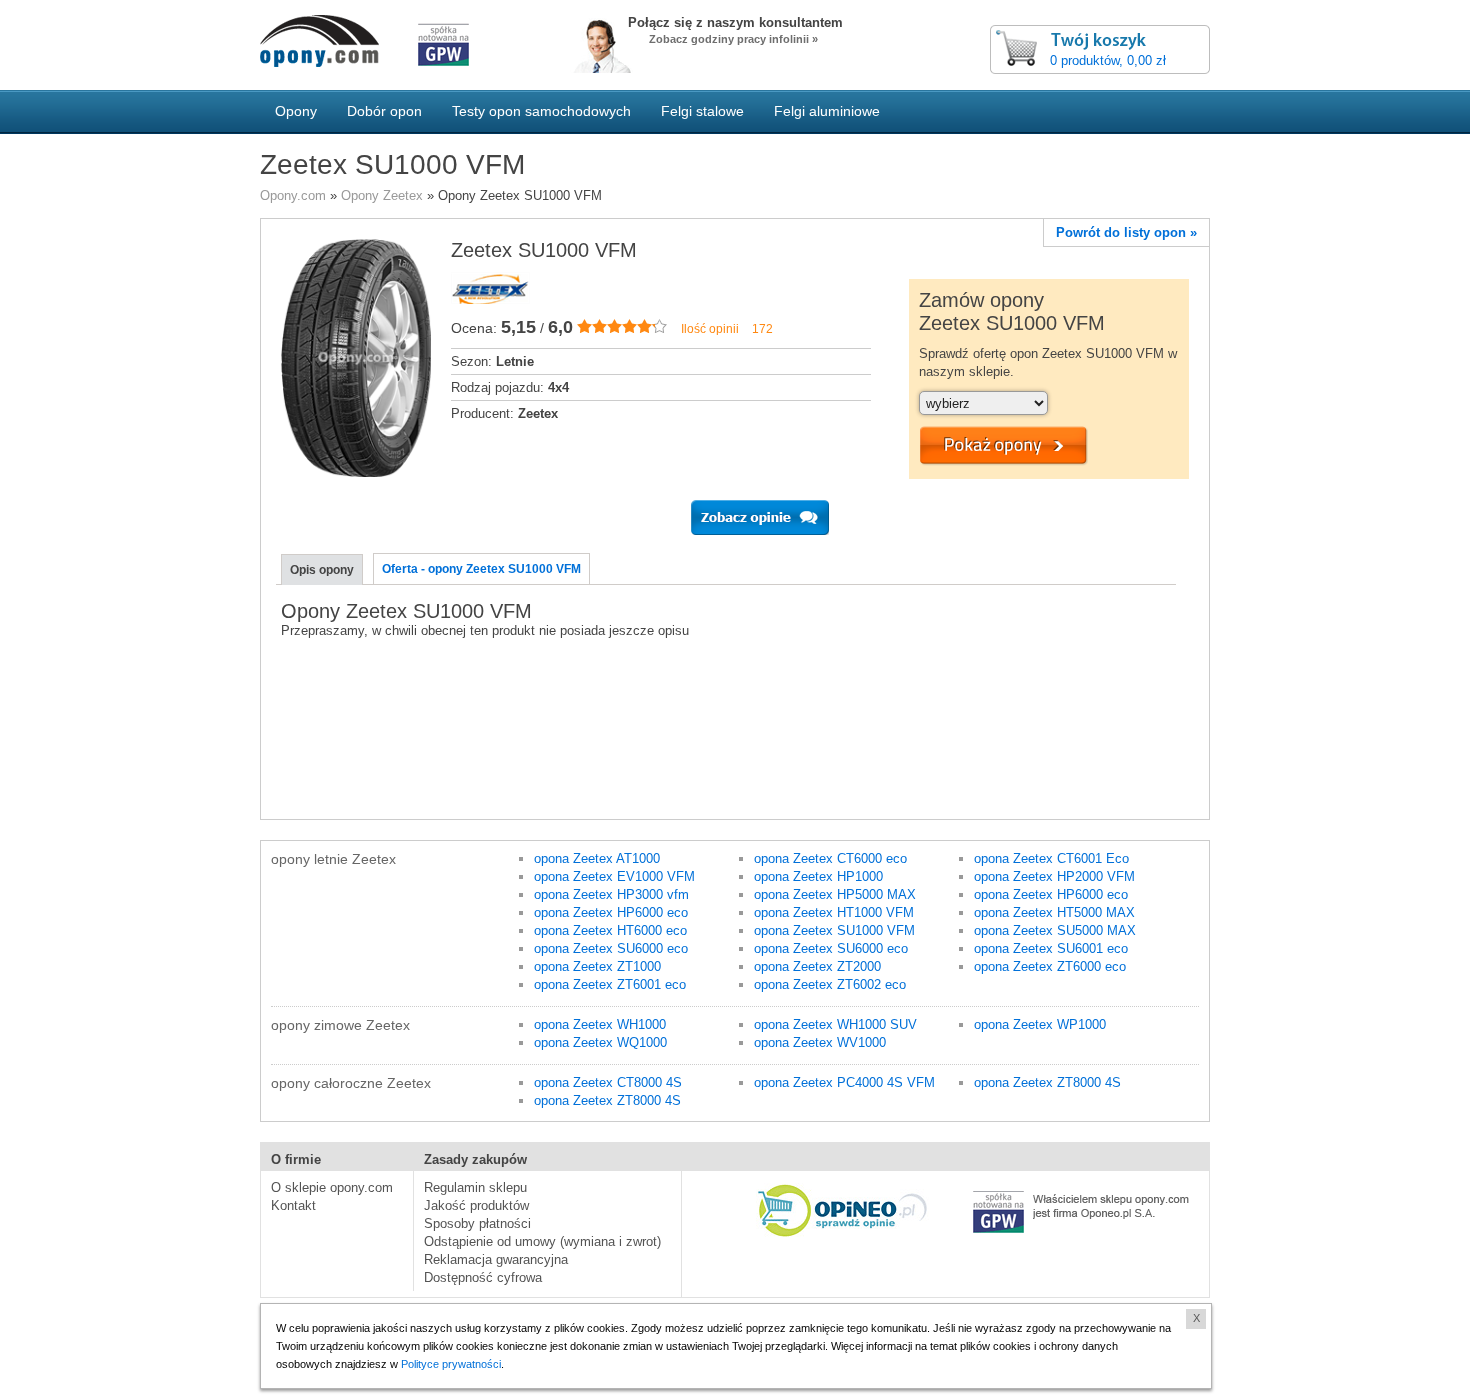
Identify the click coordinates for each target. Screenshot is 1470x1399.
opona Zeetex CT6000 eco (830, 858)
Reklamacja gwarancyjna (496, 1259)
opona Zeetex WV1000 (820, 1042)
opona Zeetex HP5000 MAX (835, 894)
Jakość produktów (476, 1205)
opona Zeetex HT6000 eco (610, 930)
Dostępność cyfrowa (483, 1277)
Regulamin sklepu (475, 1187)
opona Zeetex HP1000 (818, 876)
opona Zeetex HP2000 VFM (1054, 876)
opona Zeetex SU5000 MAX (1055, 930)
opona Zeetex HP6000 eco (611, 912)
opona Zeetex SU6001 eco (1051, 948)
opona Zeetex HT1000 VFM (834, 912)
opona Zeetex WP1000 (1040, 1024)
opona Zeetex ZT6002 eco (830, 984)
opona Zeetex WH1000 (600, 1024)
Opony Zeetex (382, 195)
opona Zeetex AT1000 (597, 858)
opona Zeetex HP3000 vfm (611, 894)
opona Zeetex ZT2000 (817, 966)
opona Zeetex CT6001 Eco (1051, 858)
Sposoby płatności (477, 1223)
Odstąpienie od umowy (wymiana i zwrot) (542, 1241)
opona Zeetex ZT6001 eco (610, 984)
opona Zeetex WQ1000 (600, 1042)
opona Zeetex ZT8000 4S (607, 1100)
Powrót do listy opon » (1126, 232)
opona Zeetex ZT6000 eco (1050, 966)
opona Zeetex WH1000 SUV (835, 1024)
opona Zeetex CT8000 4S (608, 1082)
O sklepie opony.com (332, 1187)
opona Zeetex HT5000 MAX (1054, 912)
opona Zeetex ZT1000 (597, 966)
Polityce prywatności (451, 1364)
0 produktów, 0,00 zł (1108, 60)
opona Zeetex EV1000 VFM (614, 876)
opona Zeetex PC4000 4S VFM (844, 1082)
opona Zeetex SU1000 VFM (834, 930)
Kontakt (293, 1205)
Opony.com (293, 195)
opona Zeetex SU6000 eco (611, 948)
